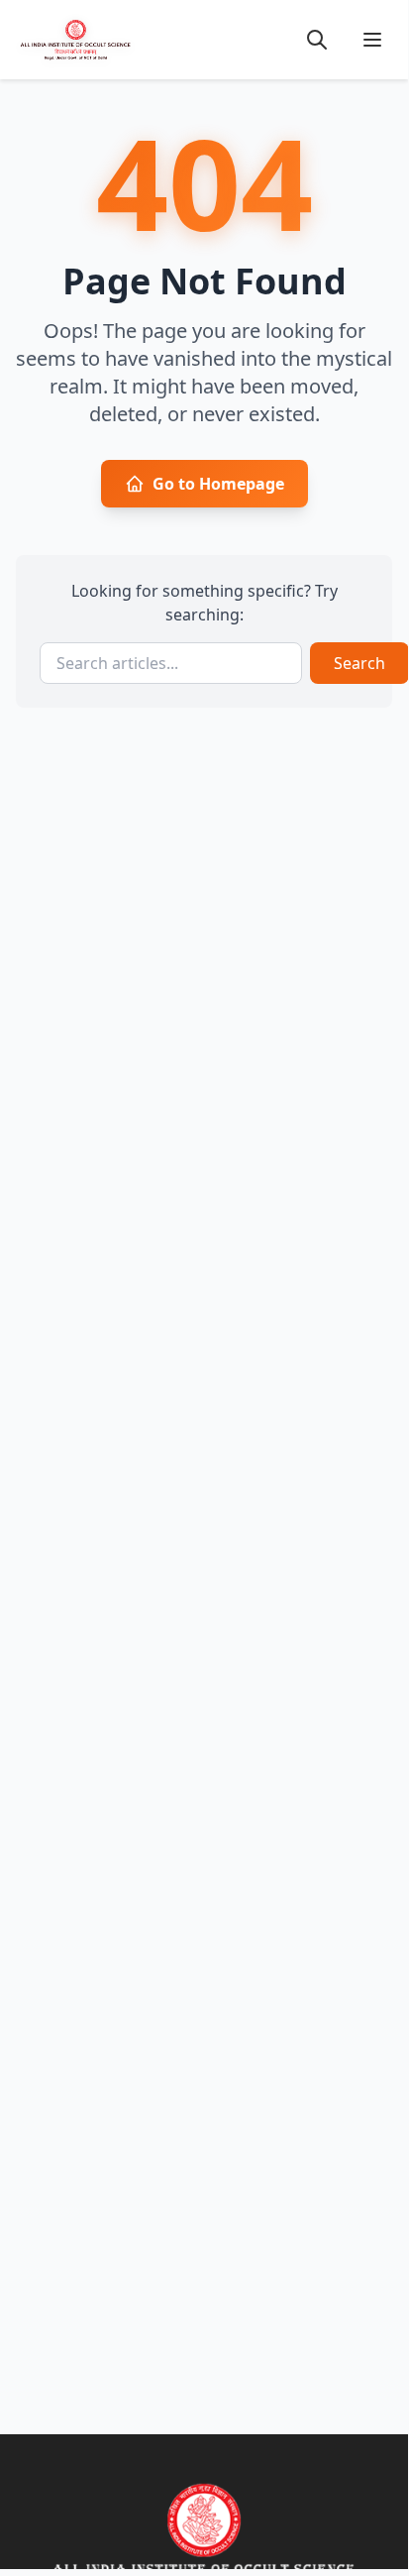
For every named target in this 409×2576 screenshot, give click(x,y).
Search (359, 663)
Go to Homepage (218, 484)
